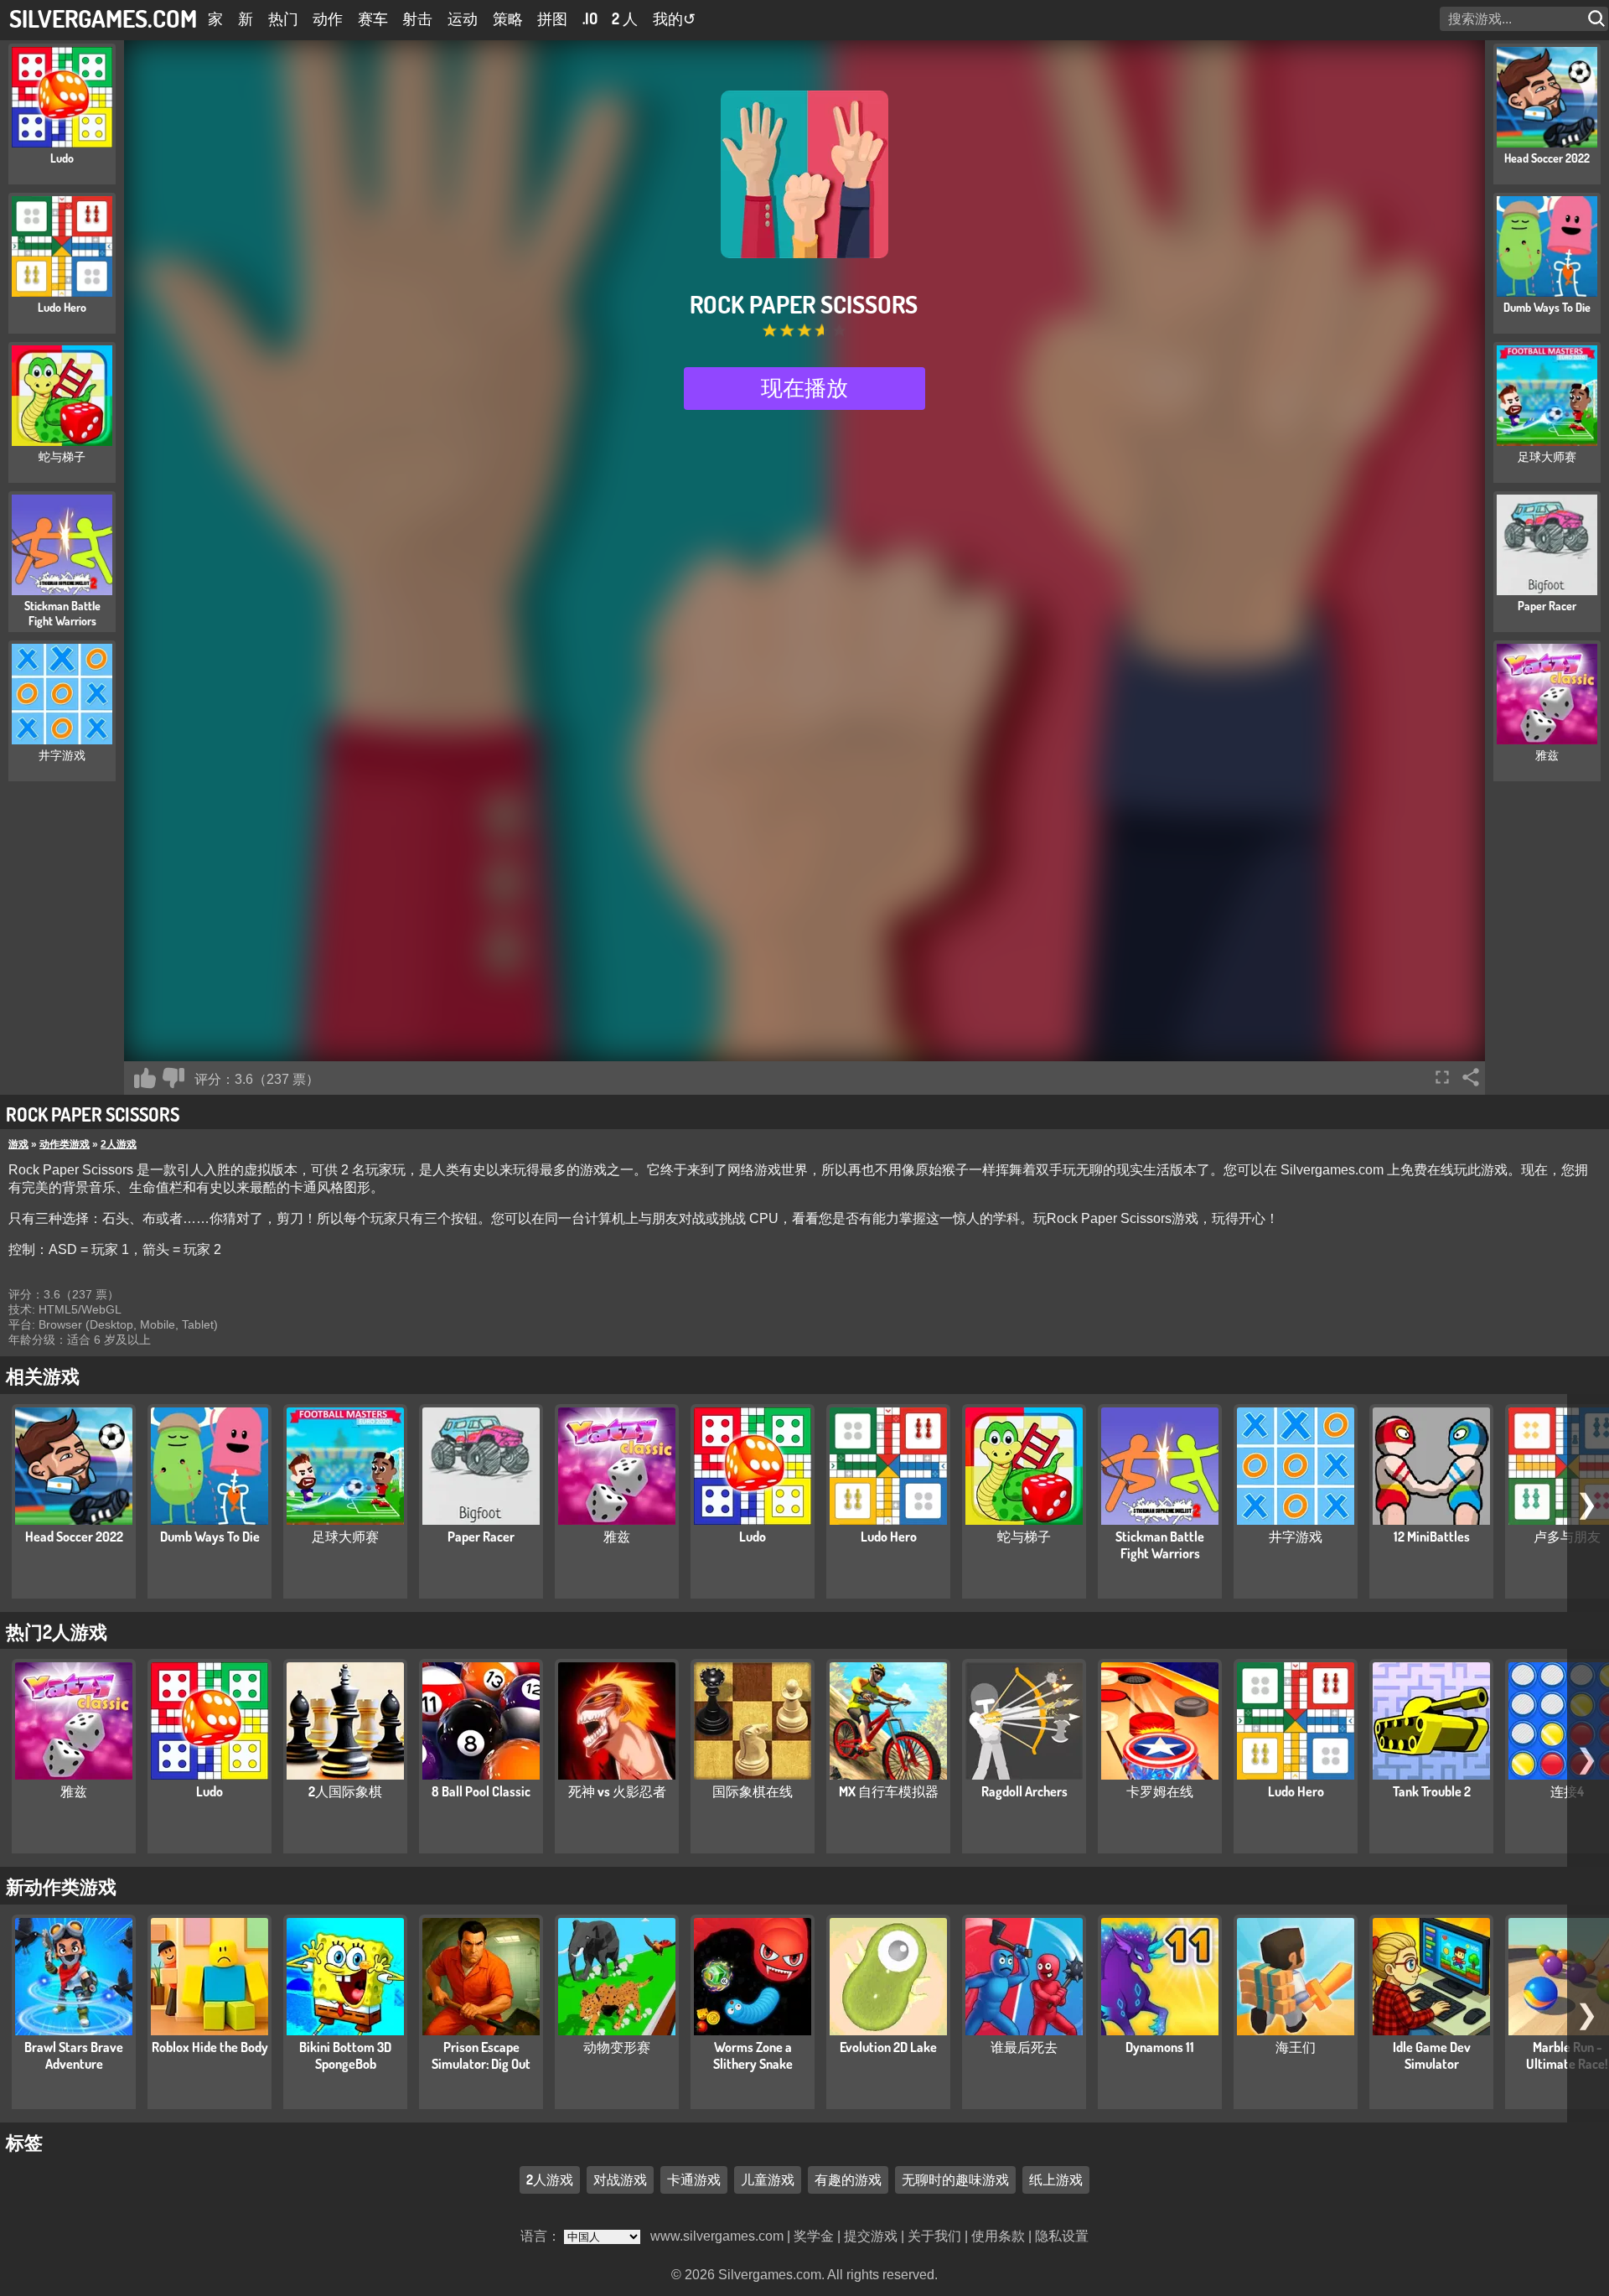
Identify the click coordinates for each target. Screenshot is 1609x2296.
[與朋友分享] (1471, 1077)
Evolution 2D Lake (888, 2047)
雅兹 (617, 1537)
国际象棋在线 (753, 1791)
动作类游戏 (65, 1144)
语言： (542, 2236)
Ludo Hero (889, 1537)
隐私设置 (1062, 2236)
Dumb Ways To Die (210, 1537)
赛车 (373, 18)
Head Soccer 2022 (74, 1537)
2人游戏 (119, 1144)
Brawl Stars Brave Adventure (74, 2055)
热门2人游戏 (57, 1631)
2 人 (625, 18)
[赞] (145, 1078)
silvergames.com (103, 18)
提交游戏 (871, 2236)
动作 (328, 18)
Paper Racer (481, 1537)
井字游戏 (1296, 1537)
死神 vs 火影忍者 (617, 1791)
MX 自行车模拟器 (889, 1791)
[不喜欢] (173, 1078)
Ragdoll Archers (1024, 1791)
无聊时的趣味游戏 (955, 2179)
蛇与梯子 (1024, 1537)
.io (590, 18)
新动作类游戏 (61, 1886)
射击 (417, 18)
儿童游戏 (768, 2179)
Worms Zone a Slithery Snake (753, 2055)
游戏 (18, 1144)
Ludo (753, 1537)
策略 (508, 18)
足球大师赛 (345, 1537)
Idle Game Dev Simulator (1432, 2055)
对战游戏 (620, 2179)
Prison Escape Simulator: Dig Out (481, 2055)
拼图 (552, 18)
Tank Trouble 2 (1432, 1791)
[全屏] (1442, 1077)
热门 (283, 18)
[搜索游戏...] (1598, 19)
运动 (463, 18)
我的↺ (674, 18)
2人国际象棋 (345, 1791)
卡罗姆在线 (1160, 1791)
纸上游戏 (1056, 2179)
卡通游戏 (694, 2179)
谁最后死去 (1024, 2047)
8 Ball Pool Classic (481, 1791)
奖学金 (814, 2236)
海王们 (1296, 2047)
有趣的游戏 (848, 2179)
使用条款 (998, 2236)
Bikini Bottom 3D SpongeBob (345, 2055)
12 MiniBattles (1432, 1537)
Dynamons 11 (1160, 2047)
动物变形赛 (617, 2047)
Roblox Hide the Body (210, 2047)
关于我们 (934, 2236)
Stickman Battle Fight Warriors (1160, 1545)
